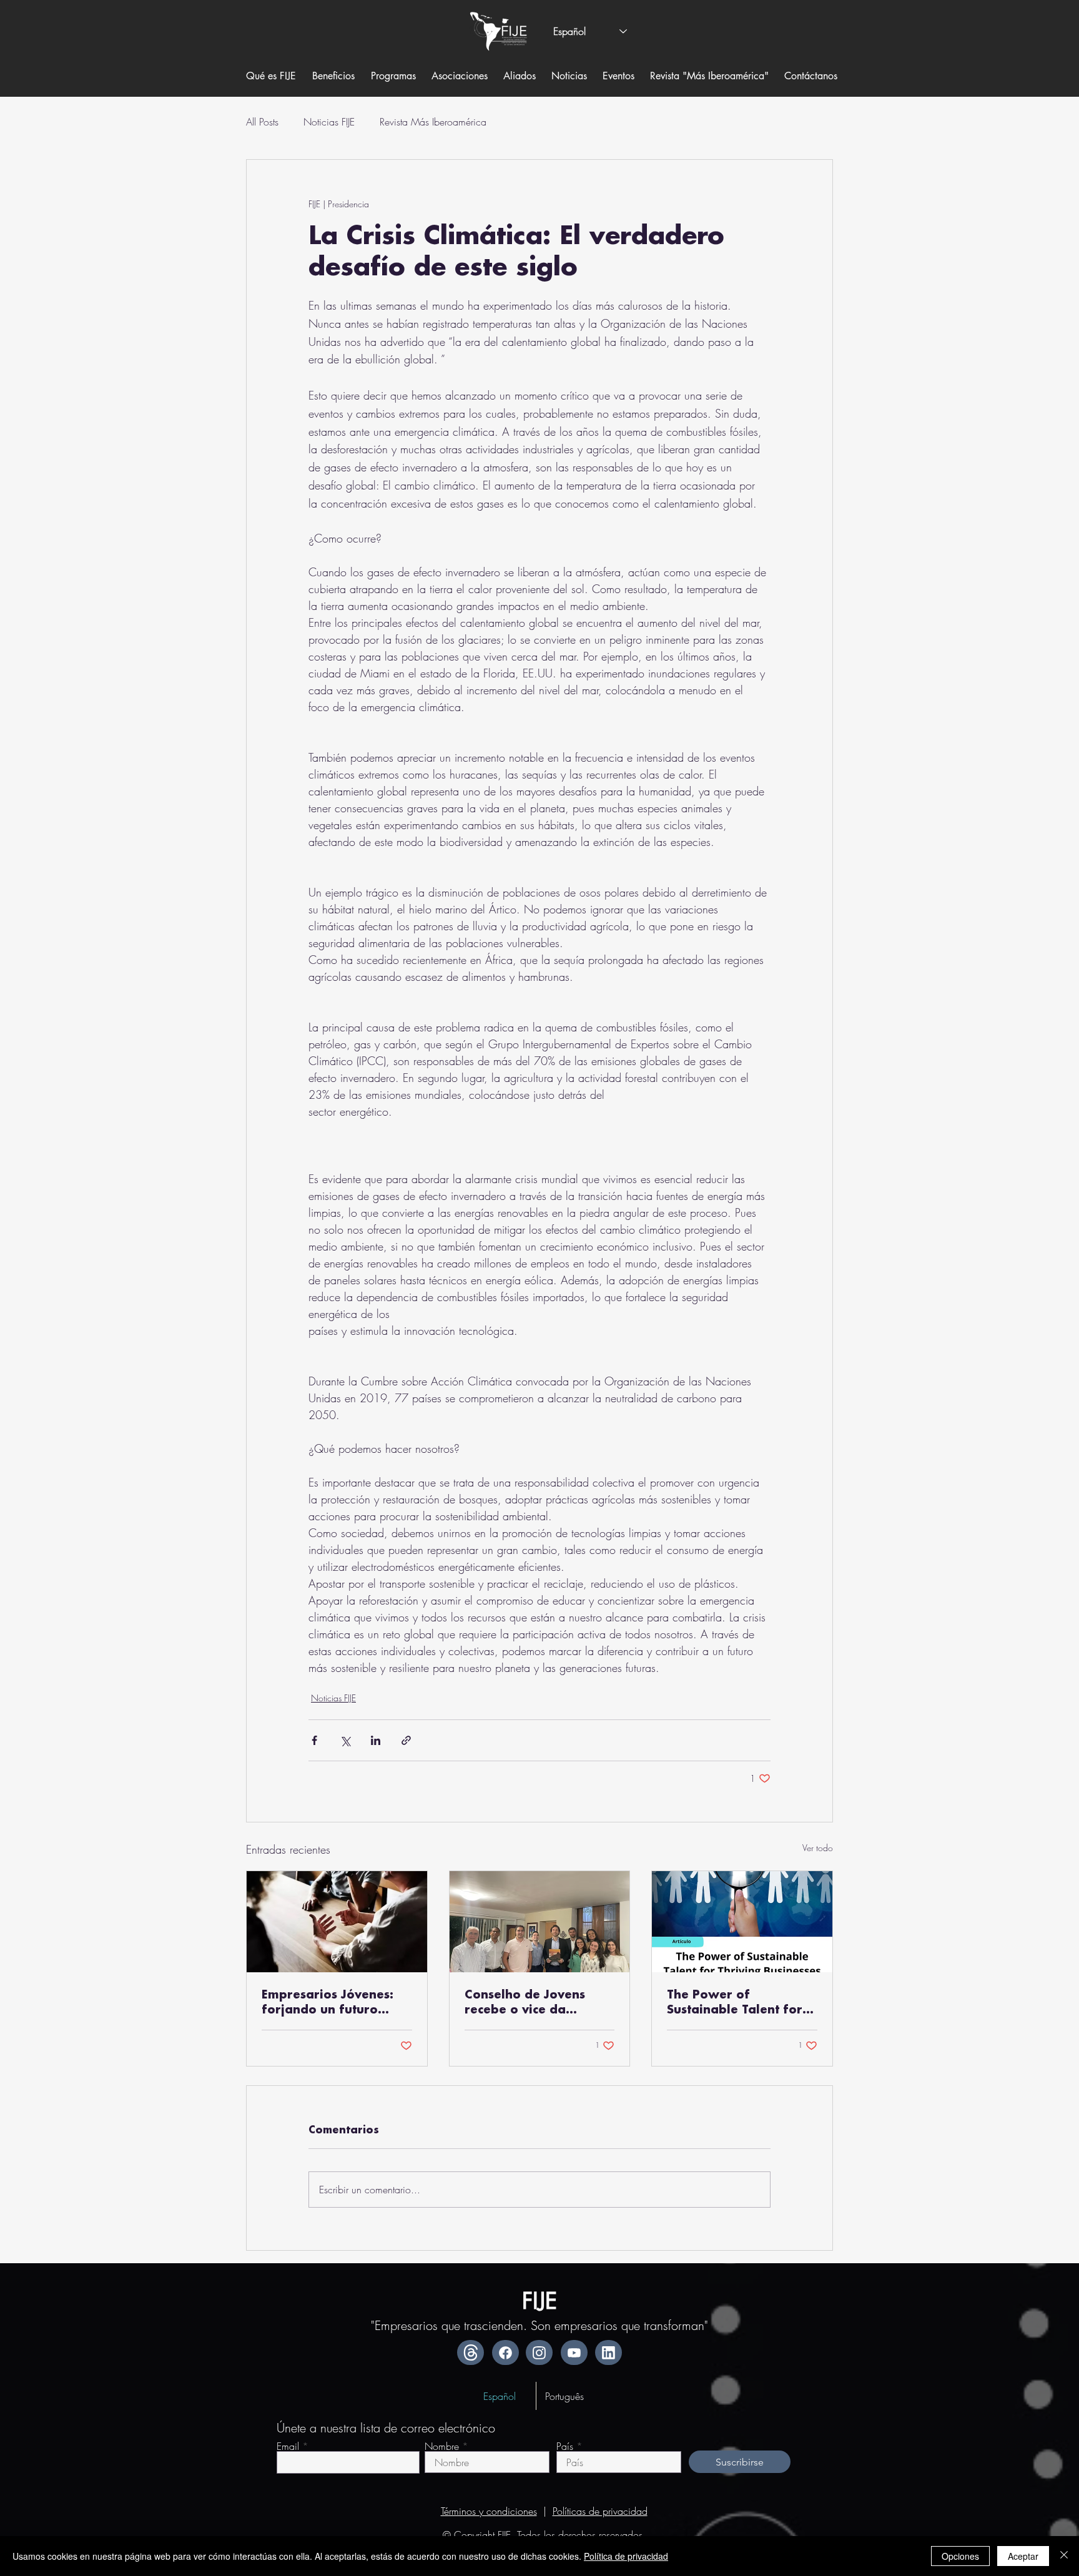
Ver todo (818, 1848)
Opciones (960, 2556)
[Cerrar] (1064, 2556)
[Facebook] (505, 2352)
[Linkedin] (608, 2352)
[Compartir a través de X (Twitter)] (345, 1740)
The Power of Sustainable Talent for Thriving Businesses (735, 2003)
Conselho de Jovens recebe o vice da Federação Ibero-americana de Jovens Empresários (530, 2003)
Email (288, 2446)
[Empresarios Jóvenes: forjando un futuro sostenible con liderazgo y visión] (337, 1922)
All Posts (262, 122)
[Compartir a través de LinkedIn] (376, 1740)
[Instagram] (539, 2352)
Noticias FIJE (329, 122)
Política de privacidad (626, 2556)
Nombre (442, 2446)
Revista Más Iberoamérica (433, 122)
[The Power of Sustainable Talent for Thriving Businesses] (742, 1922)
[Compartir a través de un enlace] (406, 1740)
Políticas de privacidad (600, 2511)
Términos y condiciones (489, 2511)
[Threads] (471, 2352)
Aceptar (1023, 2556)
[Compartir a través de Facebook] (314, 1740)
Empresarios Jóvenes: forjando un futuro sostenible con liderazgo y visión (328, 2003)
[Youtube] (574, 2352)
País (565, 2446)
